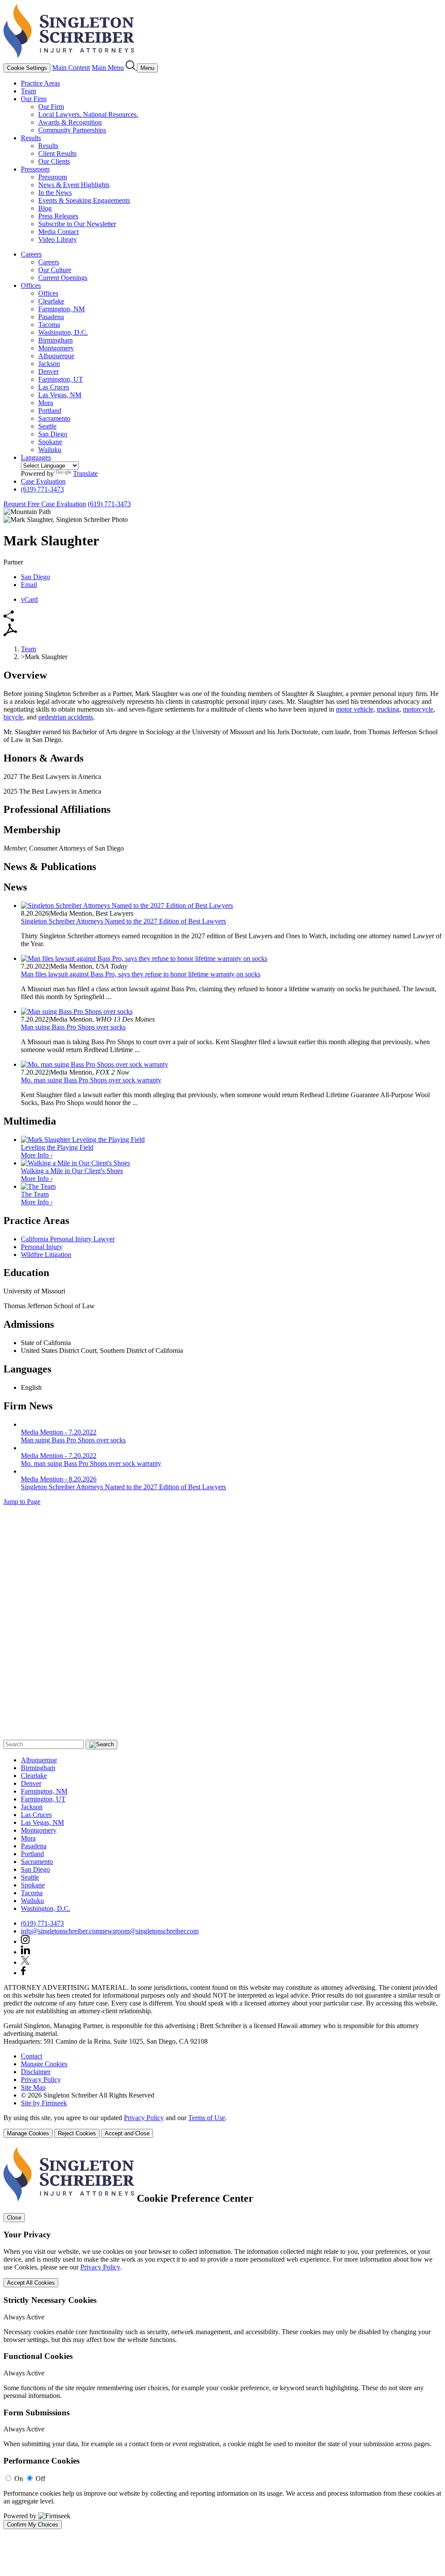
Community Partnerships (72, 130)
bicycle (13, 717)
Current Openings (63, 278)
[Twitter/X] (25, 1962)
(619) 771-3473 (42, 489)
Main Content (71, 68)
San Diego (53, 434)
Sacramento (54, 418)
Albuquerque (56, 356)
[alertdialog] (222, 2338)
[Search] (131, 68)
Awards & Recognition (70, 122)
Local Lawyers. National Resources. (88, 114)
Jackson (49, 364)
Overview (25, 675)
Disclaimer (36, 2072)
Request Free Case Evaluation (45, 504)
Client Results (57, 153)
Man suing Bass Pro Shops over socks (73, 1027)
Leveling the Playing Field (57, 1147)
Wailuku (50, 450)
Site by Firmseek (44, 2103)
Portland (50, 411)
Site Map (33, 2087)
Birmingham (55, 340)
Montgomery (56, 348)
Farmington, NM (61, 309)
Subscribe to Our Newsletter (77, 224)
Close (14, 2218)
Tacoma (49, 325)
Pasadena (51, 317)
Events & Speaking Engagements (84, 200)
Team (28, 91)
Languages (36, 457)
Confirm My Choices (33, 2525)
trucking (388, 709)
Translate (85, 473)
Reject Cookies (77, 2133)
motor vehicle (355, 709)
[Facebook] (23, 1973)
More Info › (37, 1155)
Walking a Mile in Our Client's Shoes (72, 1171)
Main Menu (108, 68)
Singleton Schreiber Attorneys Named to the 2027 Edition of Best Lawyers (123, 921)
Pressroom (35, 169)
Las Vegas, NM (60, 395)
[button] (9, 619)
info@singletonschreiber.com (61, 1931)
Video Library (58, 239)
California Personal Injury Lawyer (68, 1239)
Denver (48, 371)
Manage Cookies (44, 2064)
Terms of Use (207, 2118)
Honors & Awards (43, 758)
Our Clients (54, 161)
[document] (222, 2338)
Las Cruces (54, 387)
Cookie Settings (27, 68)
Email (29, 585)
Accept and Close (127, 2133)
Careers (31, 254)
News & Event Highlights (74, 185)
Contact (32, 2056)
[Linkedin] (25, 1952)
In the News (55, 193)
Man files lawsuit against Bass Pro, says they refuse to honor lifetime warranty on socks (141, 974)
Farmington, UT (61, 379)
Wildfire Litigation (46, 1255)
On (19, 2479)
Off (40, 2479)
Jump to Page (22, 1502)
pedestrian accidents (66, 717)
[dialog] (222, 2126)
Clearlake (51, 301)
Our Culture (55, 270)
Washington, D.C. (63, 332)
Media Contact (58, 232)
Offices (31, 285)
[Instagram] (26, 1941)
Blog (45, 208)
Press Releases (58, 216)
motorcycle (418, 709)
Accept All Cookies (31, 2283)
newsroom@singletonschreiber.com (150, 1931)
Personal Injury (42, 1247)
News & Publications (50, 867)
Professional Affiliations (57, 809)
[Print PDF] (10, 634)
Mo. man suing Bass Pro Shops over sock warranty (91, 1080)
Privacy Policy (41, 2080)
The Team (35, 1194)
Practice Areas (40, 83)
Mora (46, 403)
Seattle (47, 426)
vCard (29, 599)
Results (31, 138)
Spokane (50, 442)
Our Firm (34, 99)
